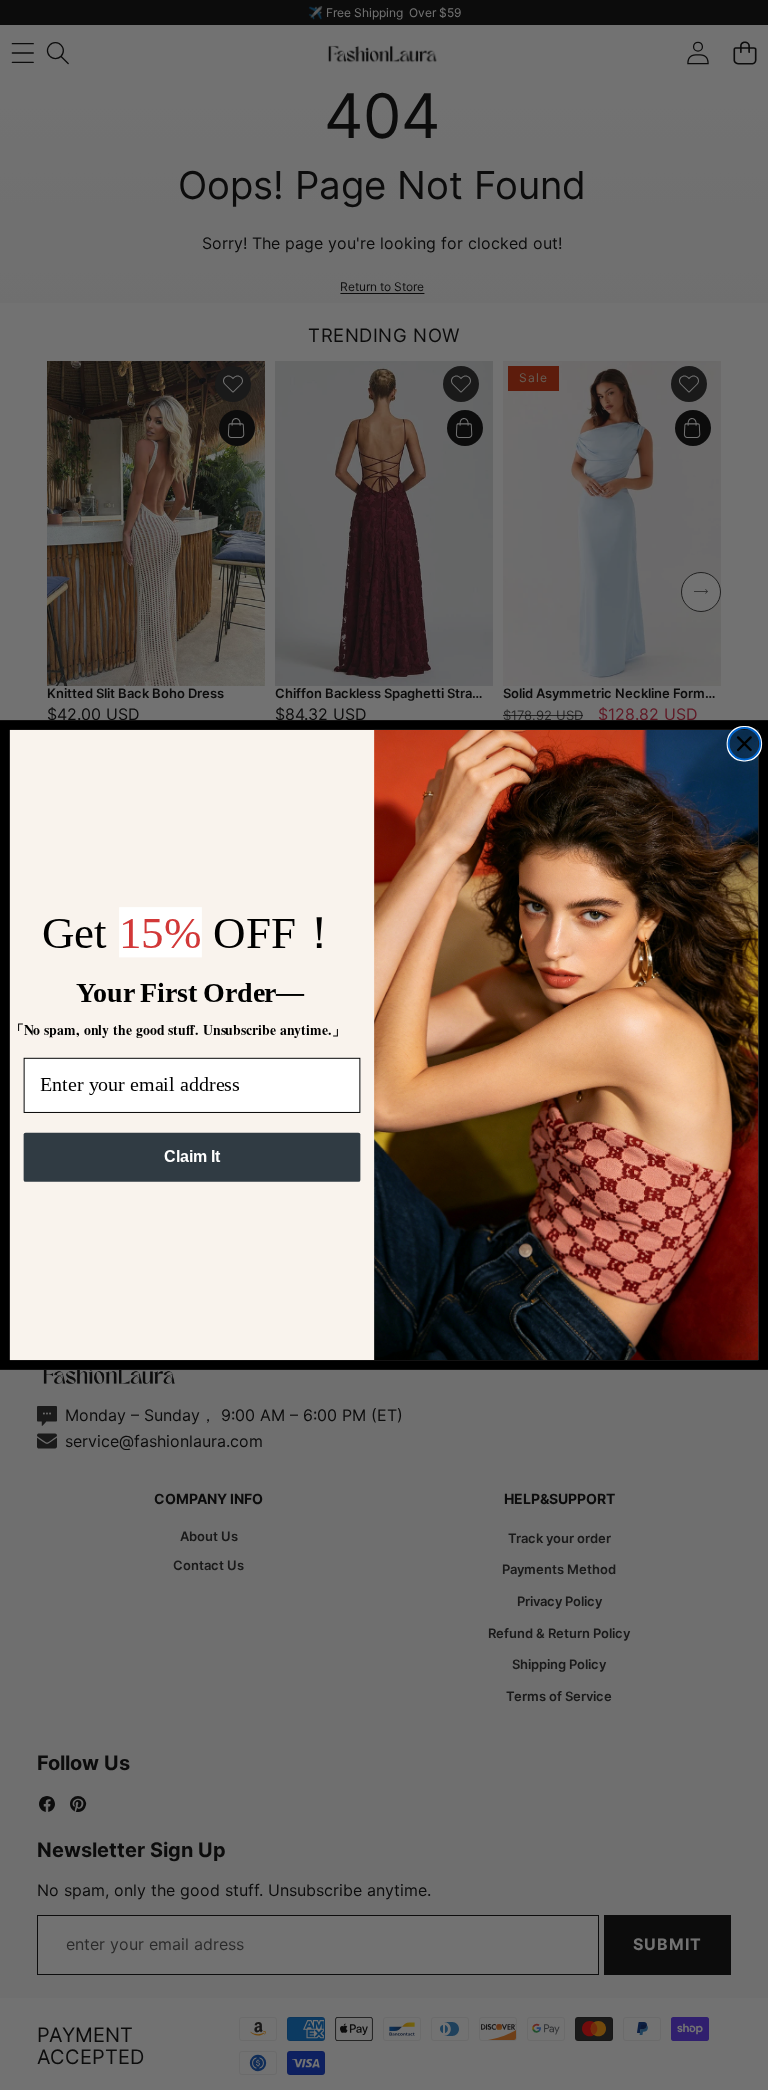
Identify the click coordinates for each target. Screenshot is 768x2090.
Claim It (191, 1156)
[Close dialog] (745, 744)
